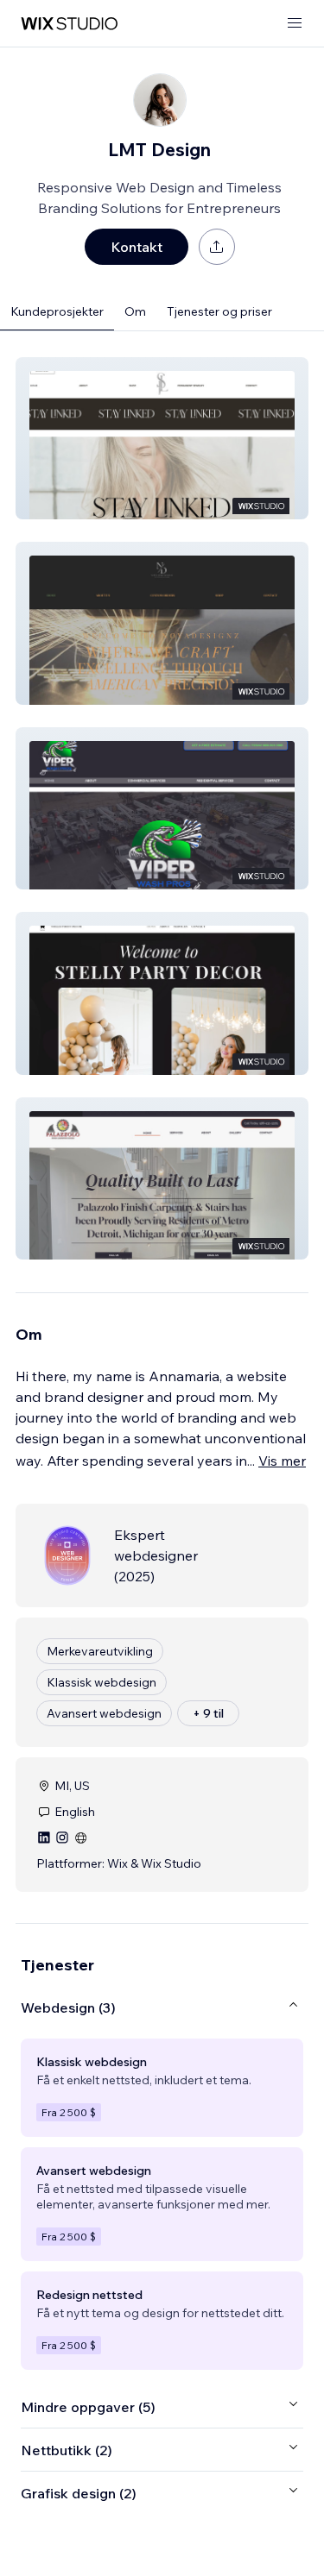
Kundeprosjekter (57, 311)
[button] (162, 438)
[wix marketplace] (69, 24)
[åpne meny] (295, 24)
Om (135, 311)
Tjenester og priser (219, 311)
